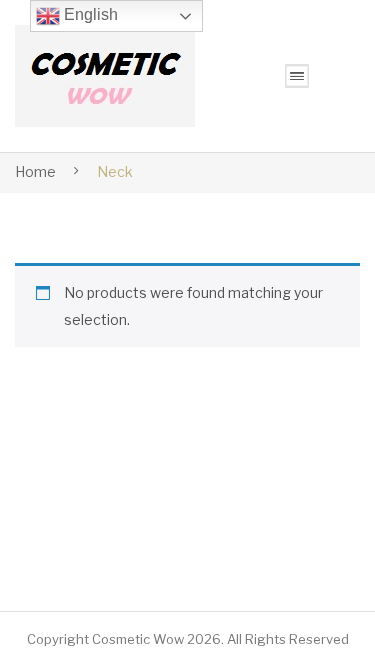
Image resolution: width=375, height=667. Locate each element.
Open (297, 76)
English (89, 14)
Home (35, 171)
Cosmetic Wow (138, 639)
